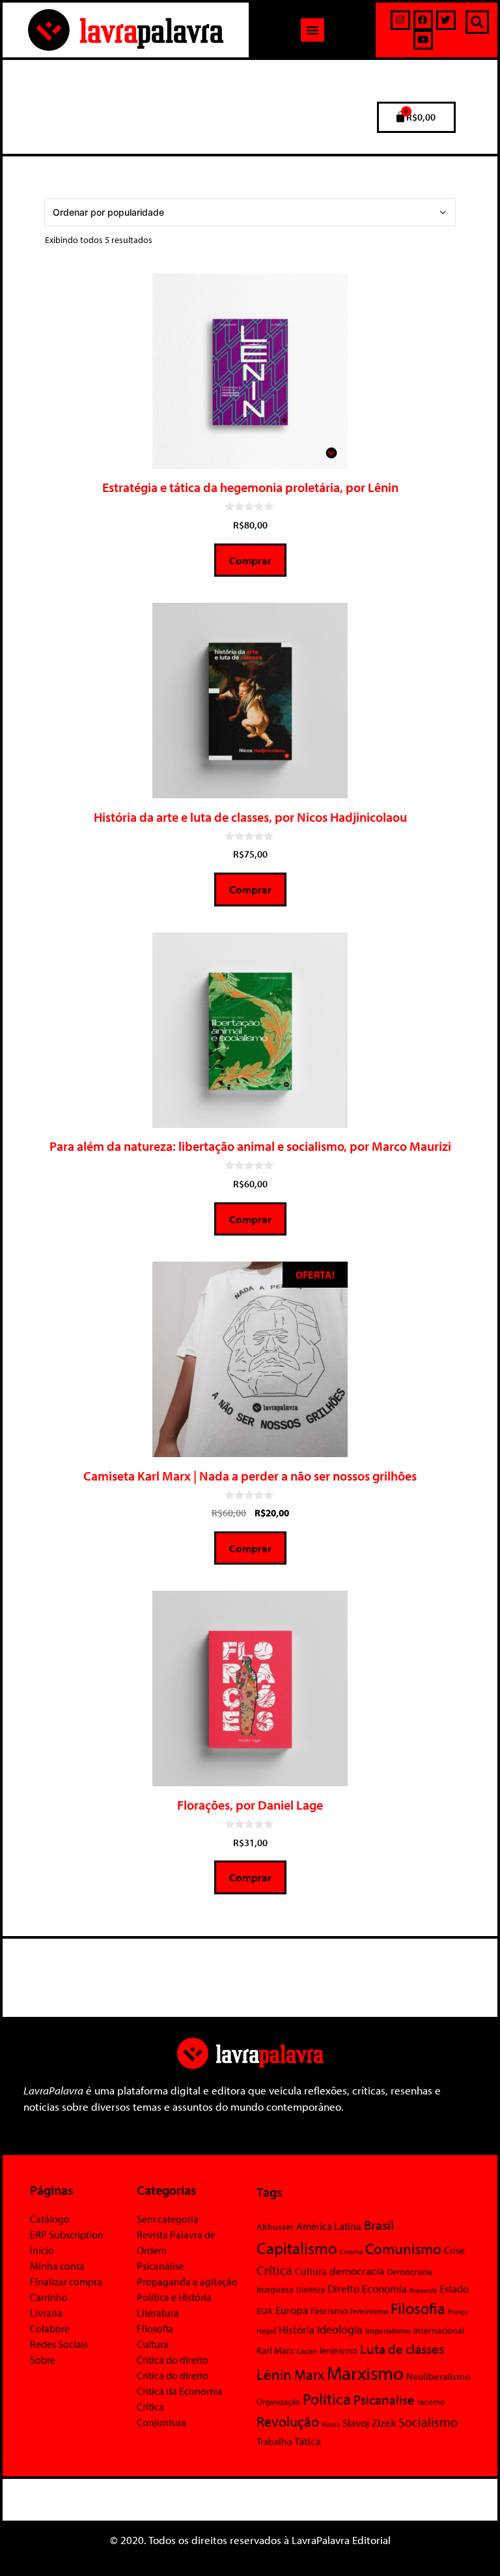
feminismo (369, 2311)
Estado (454, 2289)
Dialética (311, 2290)
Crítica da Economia (180, 2391)
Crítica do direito (173, 2360)
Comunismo (403, 2249)
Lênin (274, 2374)
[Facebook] (423, 20)
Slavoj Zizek (369, 2422)
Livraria (46, 2313)
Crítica (150, 2407)
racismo (431, 2401)
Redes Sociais (59, 2344)
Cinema (351, 2251)
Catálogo (50, 2219)
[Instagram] (400, 20)
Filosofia (155, 2328)
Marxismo (365, 2373)
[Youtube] (423, 40)
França (458, 2311)
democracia (357, 2270)
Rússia (331, 2424)
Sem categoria (168, 2219)
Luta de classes (402, 2349)
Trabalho (274, 2441)
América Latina (329, 2226)
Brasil (379, 2225)
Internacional (439, 2330)
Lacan (307, 2350)
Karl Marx (275, 2350)
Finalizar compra (66, 2281)
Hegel (266, 2331)
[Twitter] (446, 20)
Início (42, 2250)
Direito (343, 2288)
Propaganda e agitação (187, 2281)
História (297, 2329)
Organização (278, 2401)
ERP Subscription (67, 2235)
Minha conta (57, 2266)
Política (327, 2399)
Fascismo (329, 2310)
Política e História (174, 2297)
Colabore (50, 2328)
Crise (454, 2250)
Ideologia (340, 2329)
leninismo (339, 2351)
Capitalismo (297, 2248)
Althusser (275, 2227)
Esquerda (423, 2290)
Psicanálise (160, 2266)
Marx (309, 2374)
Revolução (288, 2422)
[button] (312, 30)
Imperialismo (388, 2330)
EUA (265, 2311)
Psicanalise (384, 2399)
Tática (308, 2441)
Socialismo (428, 2422)
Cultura (153, 2344)
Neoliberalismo (438, 2376)
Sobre (43, 2360)
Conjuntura (161, 2422)
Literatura (158, 2313)
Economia (384, 2288)
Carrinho (49, 2297)
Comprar (250, 560)
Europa (292, 2310)
